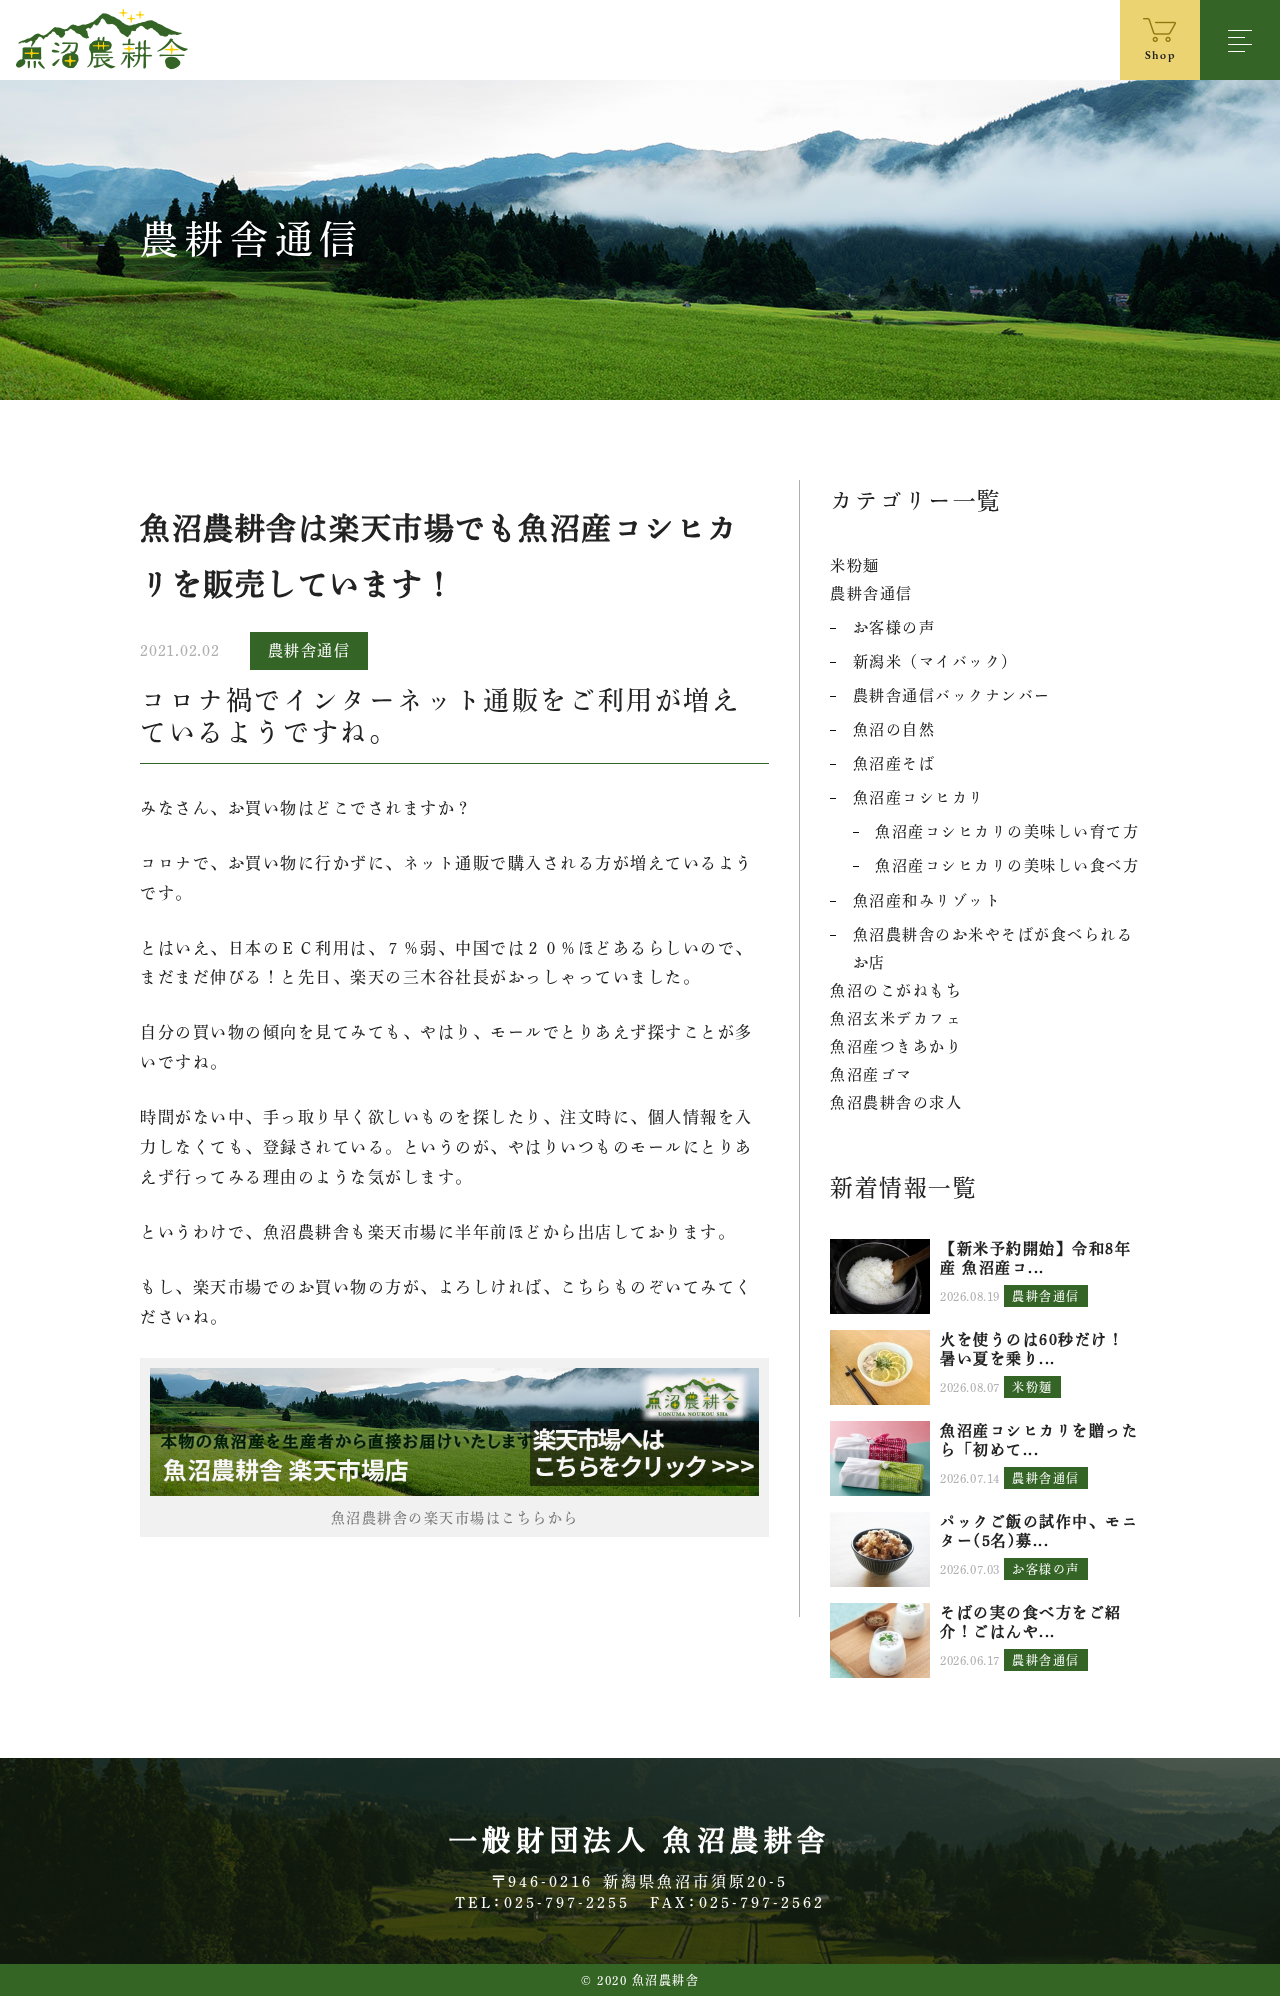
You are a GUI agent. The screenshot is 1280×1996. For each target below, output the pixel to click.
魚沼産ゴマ (871, 1074)
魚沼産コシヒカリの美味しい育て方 (1007, 831)
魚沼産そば (894, 763)
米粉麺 (855, 565)
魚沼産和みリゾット (927, 900)
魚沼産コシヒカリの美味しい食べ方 (1007, 865)
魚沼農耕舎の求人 (896, 1102)
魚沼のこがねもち (896, 990)
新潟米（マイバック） (935, 661)
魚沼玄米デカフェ (896, 1018)
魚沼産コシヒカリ (919, 797)
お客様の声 (894, 627)
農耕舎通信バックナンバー (952, 695)
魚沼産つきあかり (896, 1046)
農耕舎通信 (309, 650)
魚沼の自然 (894, 729)
